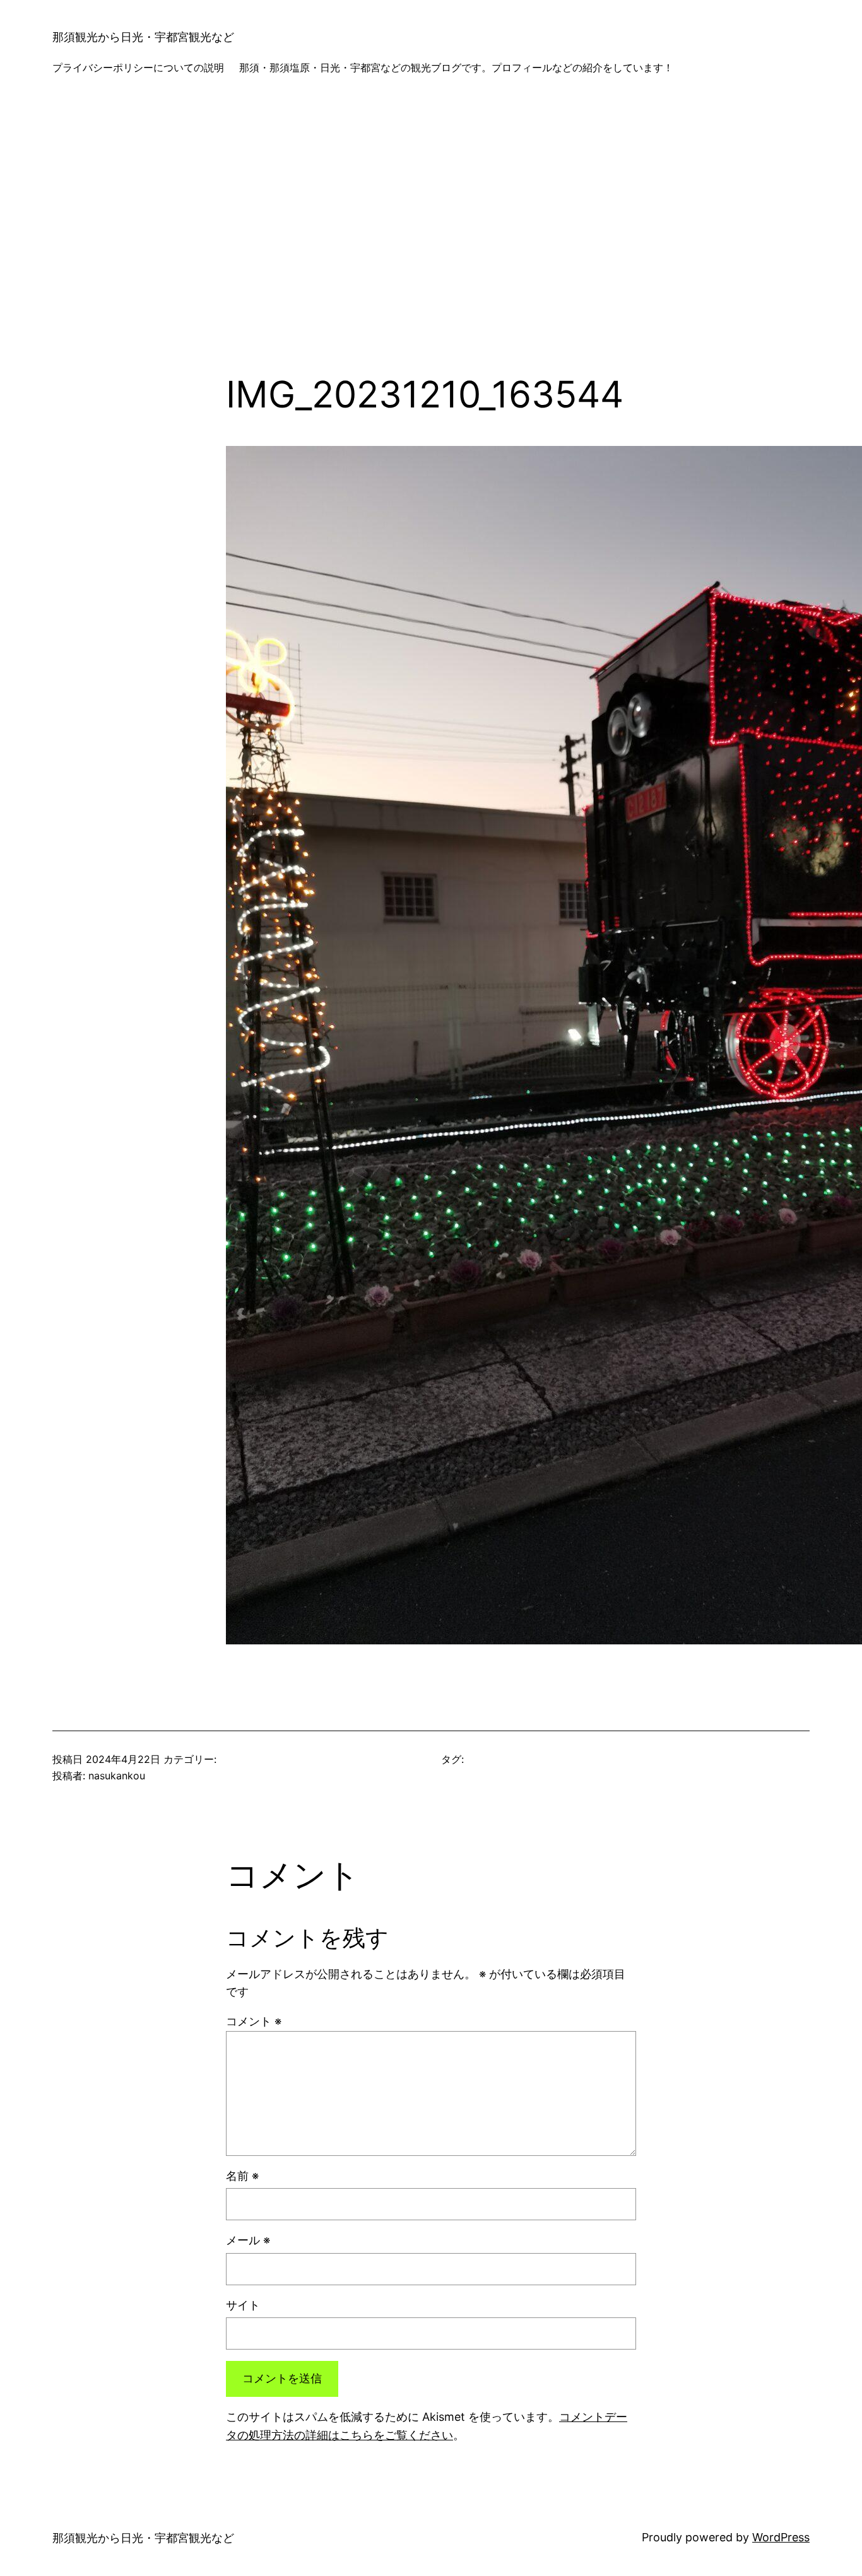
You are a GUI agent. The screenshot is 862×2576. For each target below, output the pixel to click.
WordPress (781, 2537)
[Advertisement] (431, 239)
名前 (242, 2176)
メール (248, 2240)
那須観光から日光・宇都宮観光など (143, 37)
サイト (243, 2305)
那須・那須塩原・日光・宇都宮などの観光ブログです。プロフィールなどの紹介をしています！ (456, 67)
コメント (254, 2021)
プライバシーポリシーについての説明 (138, 67)
